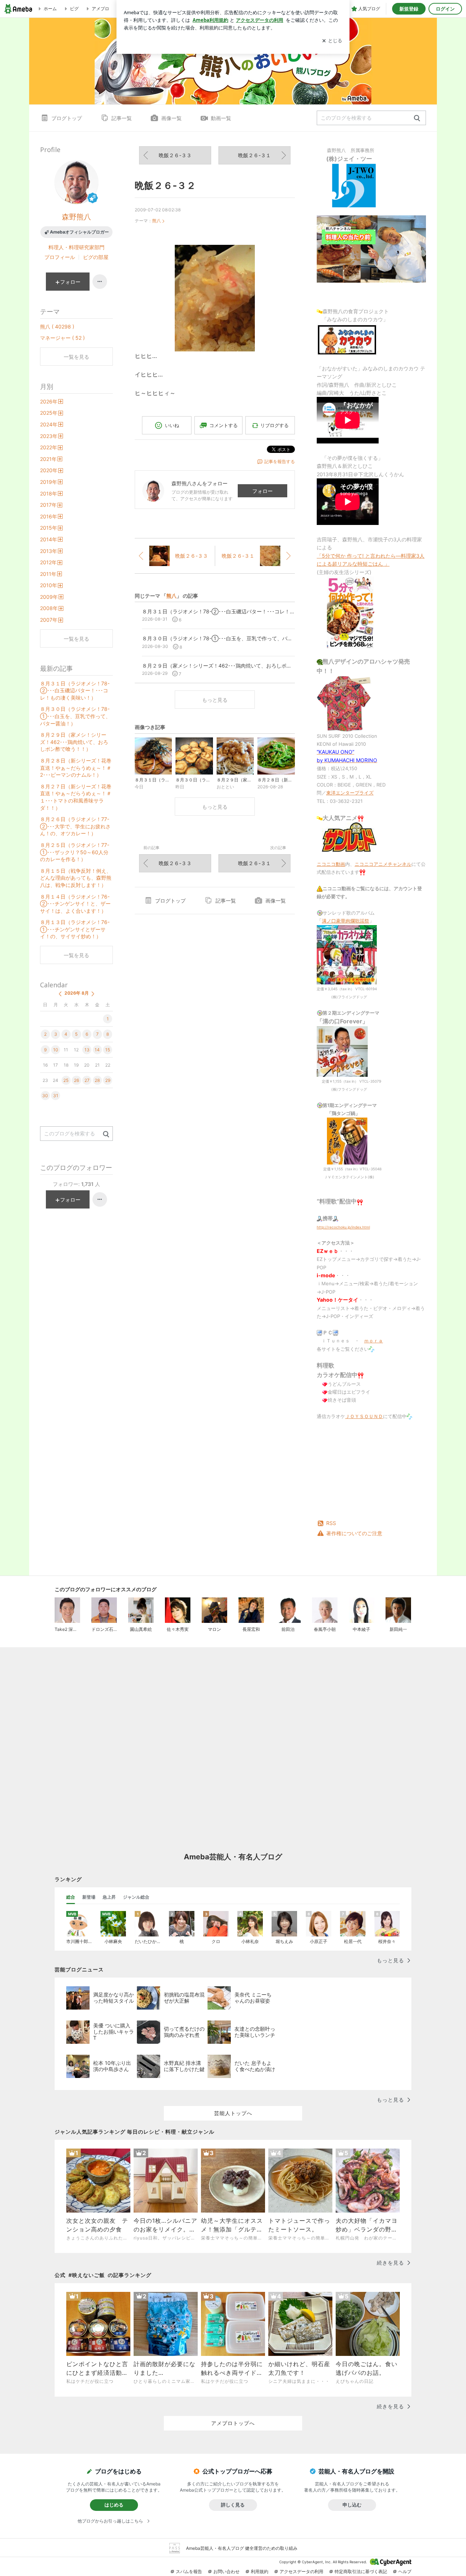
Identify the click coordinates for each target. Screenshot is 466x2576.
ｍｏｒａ (374, 1341)
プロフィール (60, 257)
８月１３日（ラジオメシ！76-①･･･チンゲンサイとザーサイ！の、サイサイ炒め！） (75, 929)
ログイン (445, 9)
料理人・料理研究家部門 (76, 247)
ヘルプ (405, 2571)
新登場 (89, 1897)
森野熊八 (76, 217)
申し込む (352, 2505)
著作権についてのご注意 (354, 1533)
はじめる (114, 2505)
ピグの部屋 (96, 257)
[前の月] (60, 994)
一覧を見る (76, 357)
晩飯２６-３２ (165, 185)
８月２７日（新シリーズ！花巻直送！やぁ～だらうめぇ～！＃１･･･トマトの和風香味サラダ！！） (76, 797)
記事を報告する (280, 461)
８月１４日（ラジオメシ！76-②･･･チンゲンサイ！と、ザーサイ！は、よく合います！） (75, 904)
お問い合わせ (226, 2571)
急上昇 (109, 1897)
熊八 (157, 221)
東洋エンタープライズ (350, 793)
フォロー (262, 491)
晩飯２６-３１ (254, 155)
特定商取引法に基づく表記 (361, 2571)
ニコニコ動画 (331, 864)
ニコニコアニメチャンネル (383, 864)
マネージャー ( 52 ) (62, 338)
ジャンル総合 (136, 1897)
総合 (71, 1897)
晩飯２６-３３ (175, 155)
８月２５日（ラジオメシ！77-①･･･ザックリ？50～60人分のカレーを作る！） (75, 852)
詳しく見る (233, 2505)
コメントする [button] (224, 425)
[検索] (417, 118)
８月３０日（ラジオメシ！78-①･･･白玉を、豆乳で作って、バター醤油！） (75, 716)
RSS (331, 1523)
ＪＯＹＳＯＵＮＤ (364, 1416)
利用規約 (260, 2571)
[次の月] (93, 994)
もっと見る (215, 700)
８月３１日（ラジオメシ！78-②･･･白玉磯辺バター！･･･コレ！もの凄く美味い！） (75, 690)
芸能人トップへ (233, 2113)
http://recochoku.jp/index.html (343, 1227)
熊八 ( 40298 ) (57, 327)
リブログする (275, 425)
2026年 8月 (77, 993)
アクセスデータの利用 (301, 2571)
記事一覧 (122, 118)
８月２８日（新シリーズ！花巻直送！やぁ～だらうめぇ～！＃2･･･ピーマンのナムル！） (76, 768)
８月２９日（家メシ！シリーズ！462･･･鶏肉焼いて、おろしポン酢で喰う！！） (74, 742)
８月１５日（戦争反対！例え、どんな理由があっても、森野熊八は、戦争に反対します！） (76, 878)
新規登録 (409, 9)
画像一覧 (171, 118)
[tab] (71, 1897)
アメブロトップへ (233, 2423)
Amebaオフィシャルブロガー (79, 232)
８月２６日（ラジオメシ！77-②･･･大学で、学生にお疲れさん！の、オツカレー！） (75, 826)
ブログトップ (67, 118)
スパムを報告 (189, 2571)
